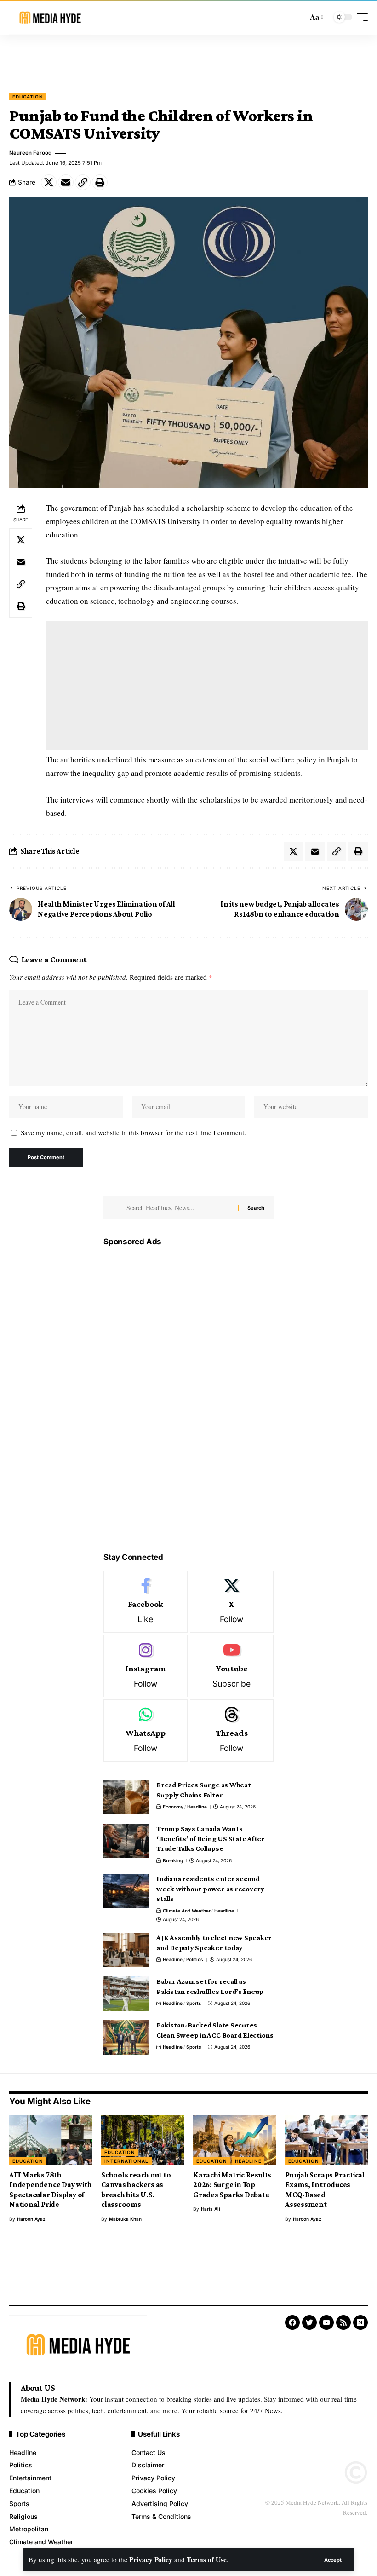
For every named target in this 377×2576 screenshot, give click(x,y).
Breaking (173, 1860)
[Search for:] (179, 1208)
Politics (195, 1959)
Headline (197, 1807)
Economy (173, 1807)
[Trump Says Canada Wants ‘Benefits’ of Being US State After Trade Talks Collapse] (126, 1841)
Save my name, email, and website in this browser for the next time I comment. (133, 1132)
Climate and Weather (187, 1911)
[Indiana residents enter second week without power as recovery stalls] (126, 1891)
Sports (194, 2003)
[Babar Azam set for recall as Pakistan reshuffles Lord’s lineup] (126, 1994)
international (126, 2161)
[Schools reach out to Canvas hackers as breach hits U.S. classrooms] (143, 2140)
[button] (333, 2560)
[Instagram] (146, 1666)
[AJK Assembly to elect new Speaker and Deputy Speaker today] (126, 1950)
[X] (232, 1602)
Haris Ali (211, 2209)
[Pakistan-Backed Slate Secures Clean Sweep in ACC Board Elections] (126, 2037)
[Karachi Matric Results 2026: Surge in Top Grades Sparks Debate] (234, 2140)
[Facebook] (146, 1602)
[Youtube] (232, 1666)
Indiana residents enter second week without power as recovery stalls (210, 1889)
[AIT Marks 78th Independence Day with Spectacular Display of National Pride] (51, 2140)
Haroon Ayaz (31, 2219)
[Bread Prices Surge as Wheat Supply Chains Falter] (126, 1797)
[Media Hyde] (50, 17)
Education (28, 97)
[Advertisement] (188, 59)
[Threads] (232, 1730)
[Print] (100, 182)
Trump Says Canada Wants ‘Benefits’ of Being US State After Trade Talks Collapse (211, 1838)
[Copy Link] (83, 182)
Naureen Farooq (30, 153)
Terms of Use (207, 2559)
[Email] (66, 182)
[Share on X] (49, 182)
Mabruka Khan (125, 2219)
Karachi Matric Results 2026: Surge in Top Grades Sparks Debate (232, 2185)
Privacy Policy (151, 2559)
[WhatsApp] (146, 1730)
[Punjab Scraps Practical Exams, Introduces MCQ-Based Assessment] (326, 2140)
